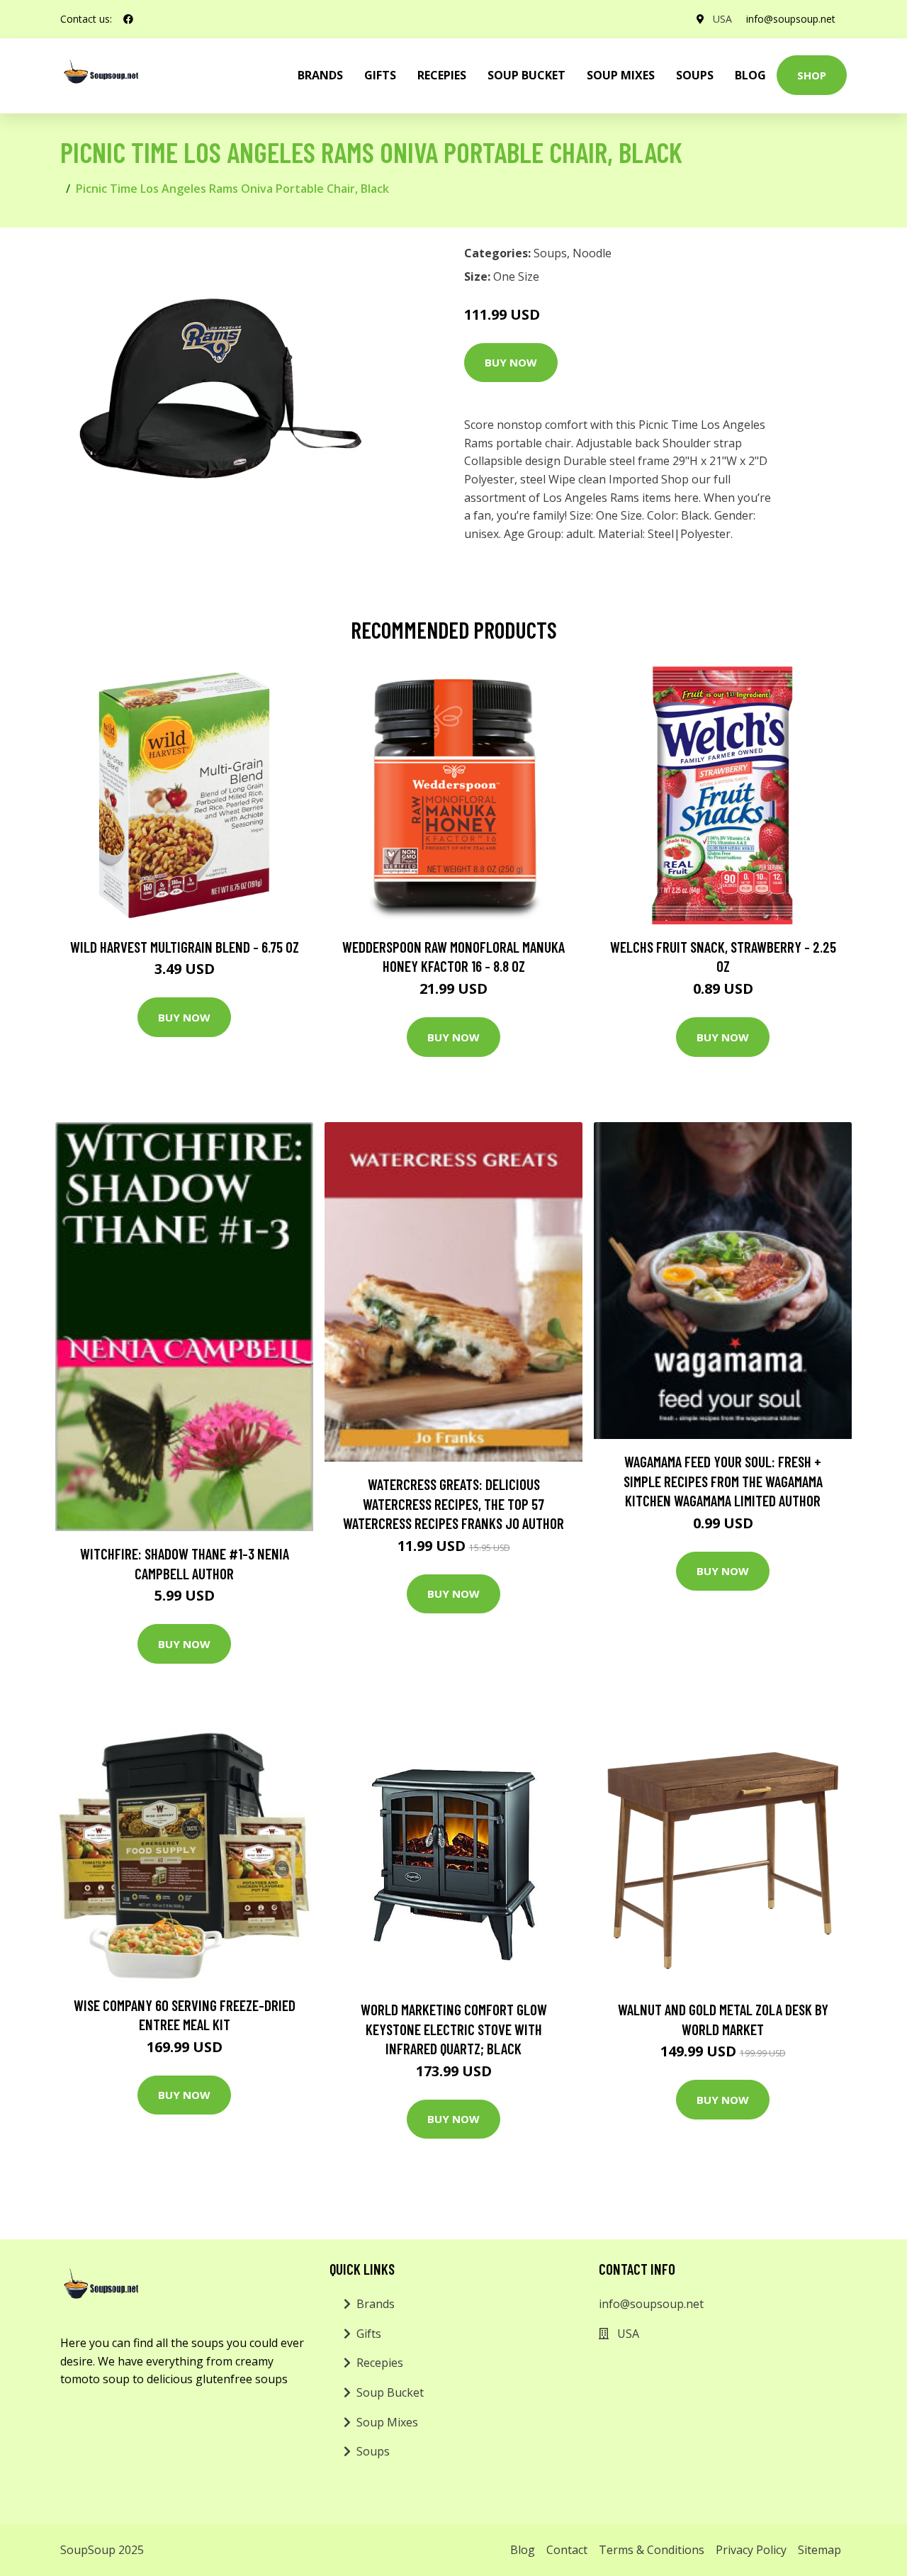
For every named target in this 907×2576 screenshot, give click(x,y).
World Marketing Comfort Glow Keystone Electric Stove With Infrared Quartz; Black (454, 2029)
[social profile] (128, 19)
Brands (376, 2304)
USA (722, 19)
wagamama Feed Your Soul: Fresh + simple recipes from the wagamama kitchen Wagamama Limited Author (723, 1481)
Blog (750, 75)
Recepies (442, 75)
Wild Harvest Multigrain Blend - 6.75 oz (185, 947)
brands (320, 75)
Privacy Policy (751, 2550)
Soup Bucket (526, 75)
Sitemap (819, 2550)
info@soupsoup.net (791, 19)
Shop (812, 75)
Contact (567, 2550)
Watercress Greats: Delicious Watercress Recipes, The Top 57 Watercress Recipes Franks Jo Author (453, 1503)
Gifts (380, 75)
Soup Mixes (621, 75)
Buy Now (511, 362)
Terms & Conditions (652, 2550)
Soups (695, 75)
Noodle (592, 253)
